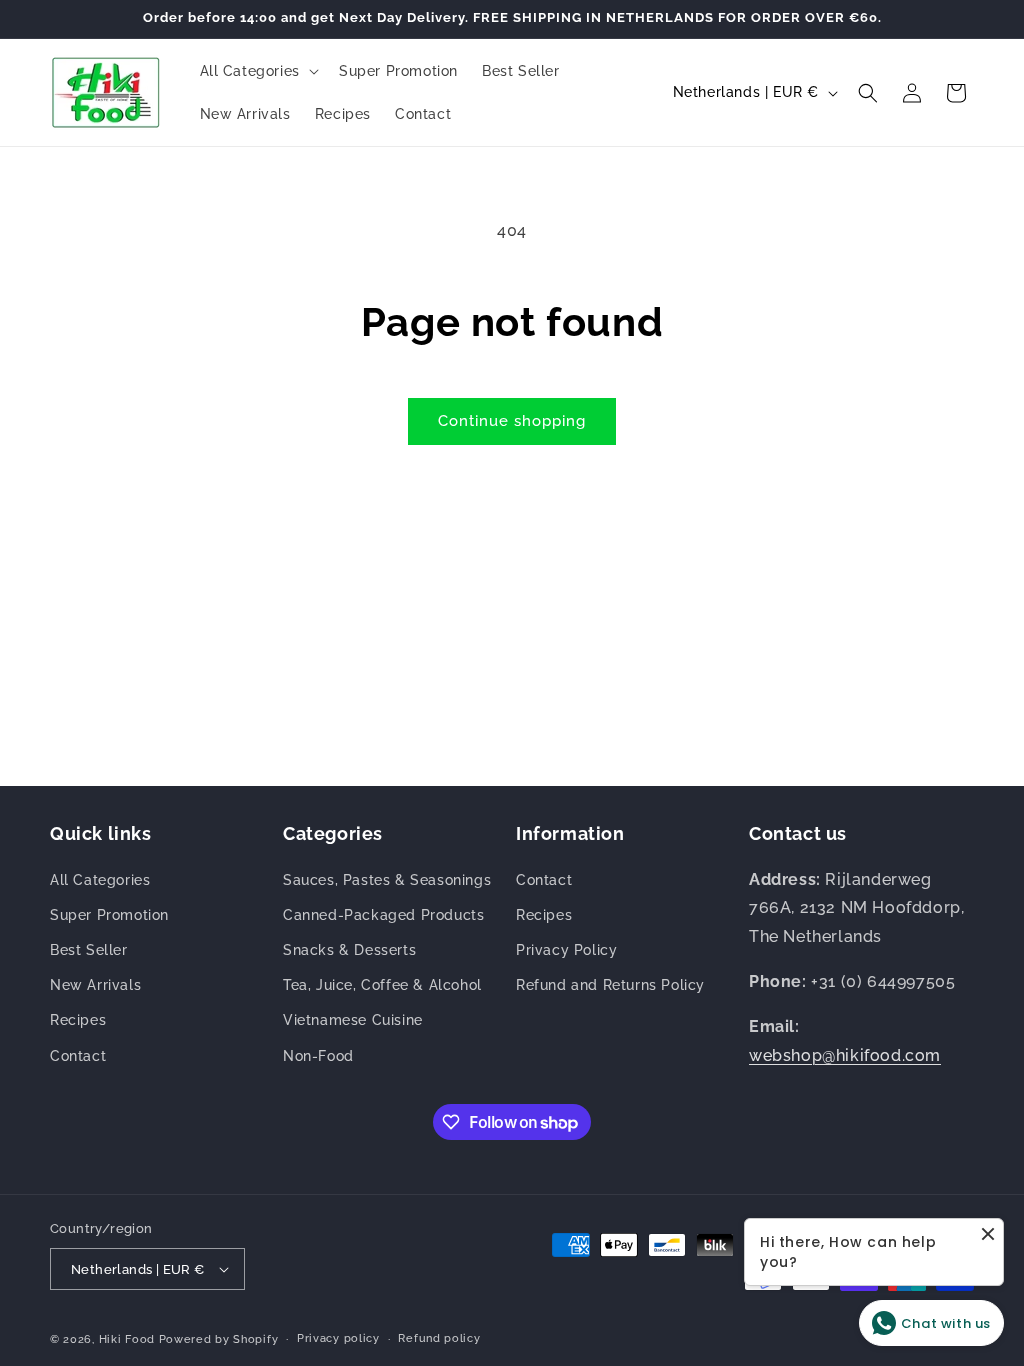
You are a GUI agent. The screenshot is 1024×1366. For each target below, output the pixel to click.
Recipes (78, 1020)
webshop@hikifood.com (845, 1055)
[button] (257, 71)
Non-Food (318, 1056)
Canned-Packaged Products (383, 915)
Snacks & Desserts (349, 950)
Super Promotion (109, 915)
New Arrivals (95, 985)
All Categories (100, 880)
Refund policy (439, 1338)
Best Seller (89, 950)
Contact (78, 1056)
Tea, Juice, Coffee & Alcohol (382, 985)
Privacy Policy (566, 950)
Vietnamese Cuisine (353, 1020)
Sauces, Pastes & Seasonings (387, 880)
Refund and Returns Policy (610, 985)
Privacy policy (338, 1338)
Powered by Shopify (219, 1339)
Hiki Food (127, 1339)
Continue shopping (512, 421)
